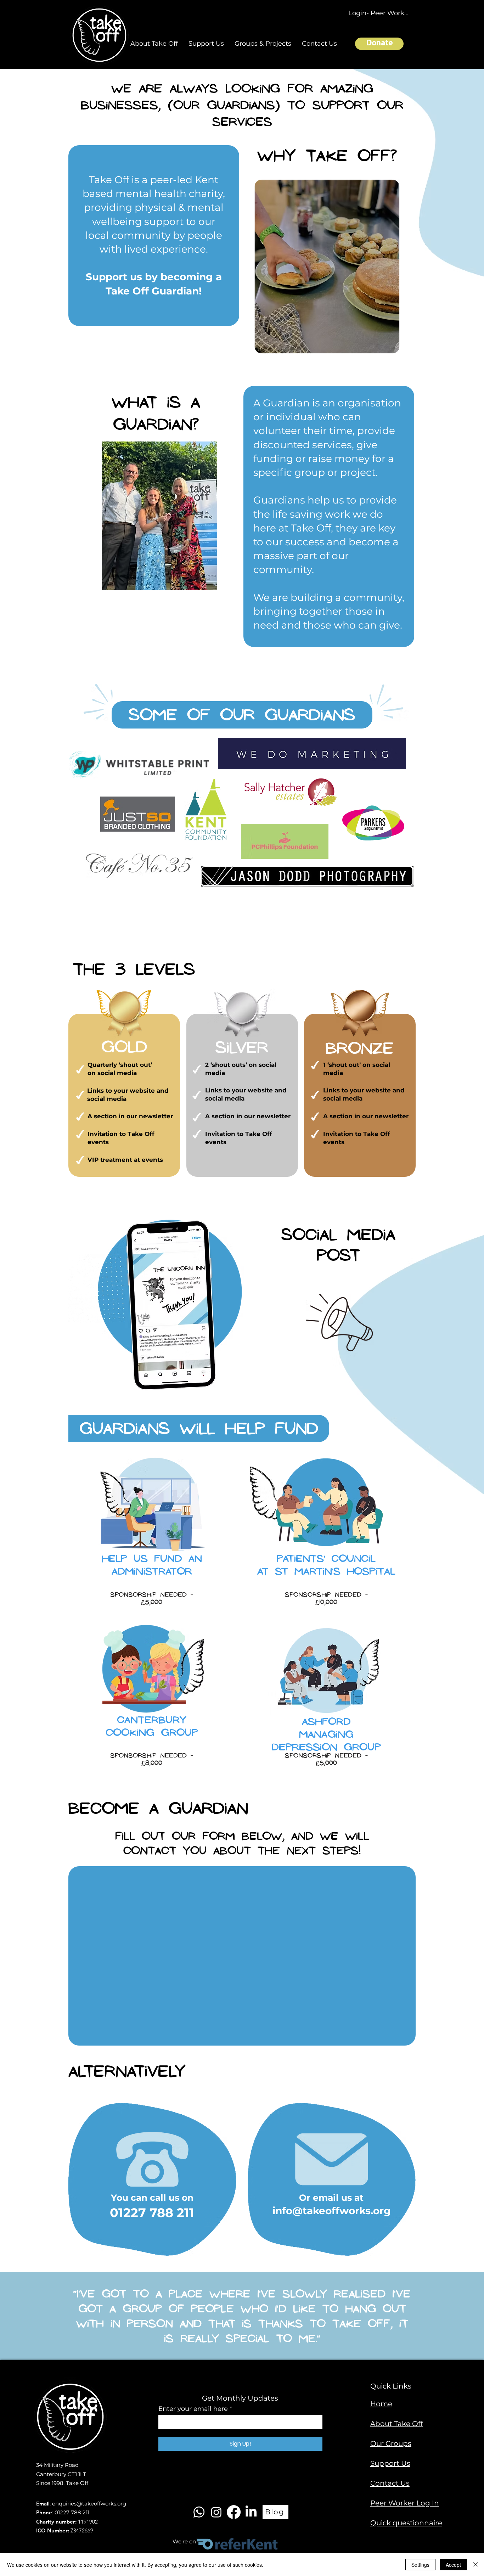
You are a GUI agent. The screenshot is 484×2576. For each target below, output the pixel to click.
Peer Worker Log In (405, 2503)
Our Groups (391, 2443)
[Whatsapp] (199, 2512)
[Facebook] (234, 2512)
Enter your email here (193, 2409)
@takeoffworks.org (101, 2504)
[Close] (475, 2565)
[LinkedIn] (251, 2512)
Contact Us (390, 2483)
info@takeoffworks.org (332, 2211)
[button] (154, 44)
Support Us (390, 2463)
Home (381, 2404)
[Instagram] (216, 2512)
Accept (453, 2565)
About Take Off (397, 2424)
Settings (420, 2565)
